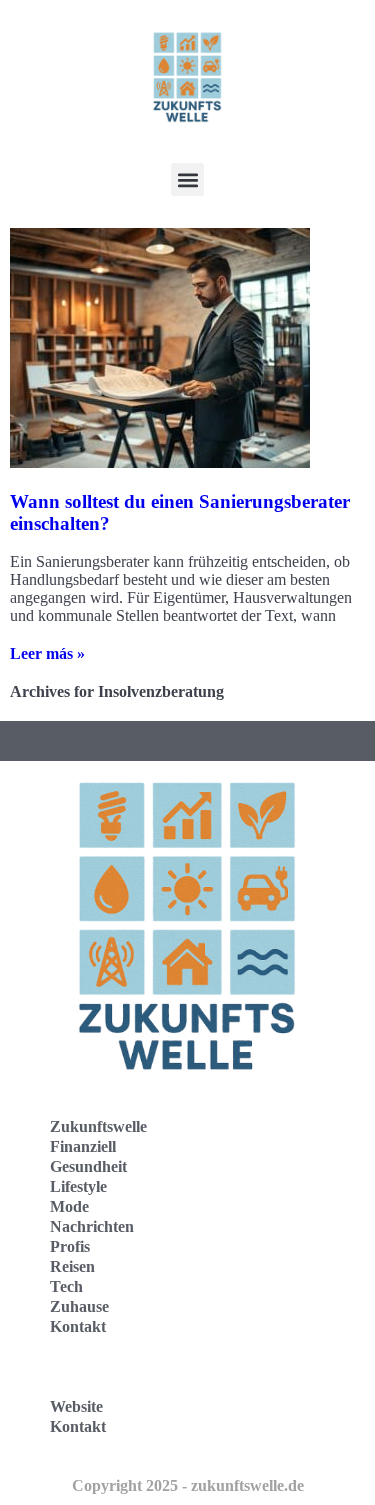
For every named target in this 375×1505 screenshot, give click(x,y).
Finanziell (83, 1146)
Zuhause (79, 1306)
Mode (69, 1206)
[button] (187, 179)
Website (76, 1406)
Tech (66, 1286)
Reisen (72, 1266)
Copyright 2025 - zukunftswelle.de (188, 1485)
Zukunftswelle (98, 1126)
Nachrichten (92, 1226)
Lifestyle (78, 1186)
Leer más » (47, 653)
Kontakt (78, 1326)
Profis (70, 1246)
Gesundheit (88, 1166)
